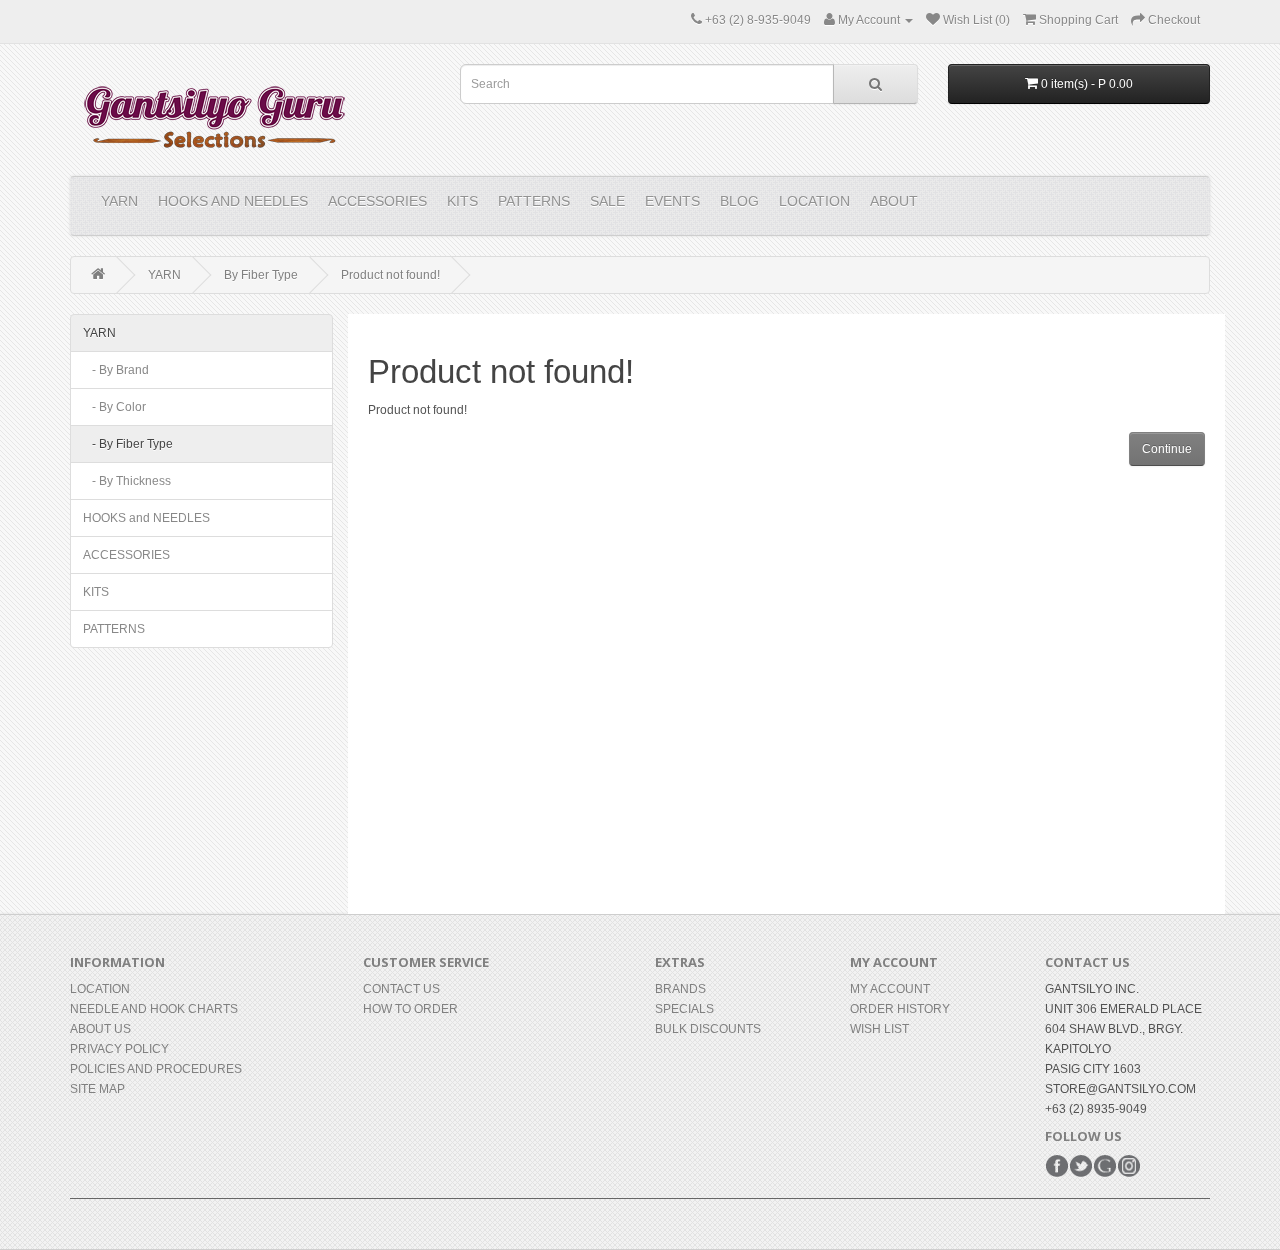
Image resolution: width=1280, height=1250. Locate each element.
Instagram (1129, 1166)
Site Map (97, 1089)
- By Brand (116, 370)
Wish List (879, 1029)
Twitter (1081, 1166)
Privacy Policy (119, 1049)
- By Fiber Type (128, 444)
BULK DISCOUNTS (708, 1029)
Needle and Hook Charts (154, 1009)
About (894, 201)
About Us (100, 1029)
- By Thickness (127, 481)
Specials (684, 1009)
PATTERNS (534, 201)
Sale (607, 201)
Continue (1167, 449)
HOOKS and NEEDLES (233, 201)
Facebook (1057, 1166)
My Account (890, 989)
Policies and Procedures (156, 1069)
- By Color (114, 407)
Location (814, 201)
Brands (680, 989)
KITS (462, 201)
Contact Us (401, 989)
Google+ (1105, 1166)
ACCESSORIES (377, 201)
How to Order (410, 1009)
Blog (739, 201)
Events (672, 201)
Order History (900, 1009)
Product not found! (390, 275)
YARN (119, 201)
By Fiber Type (261, 275)
